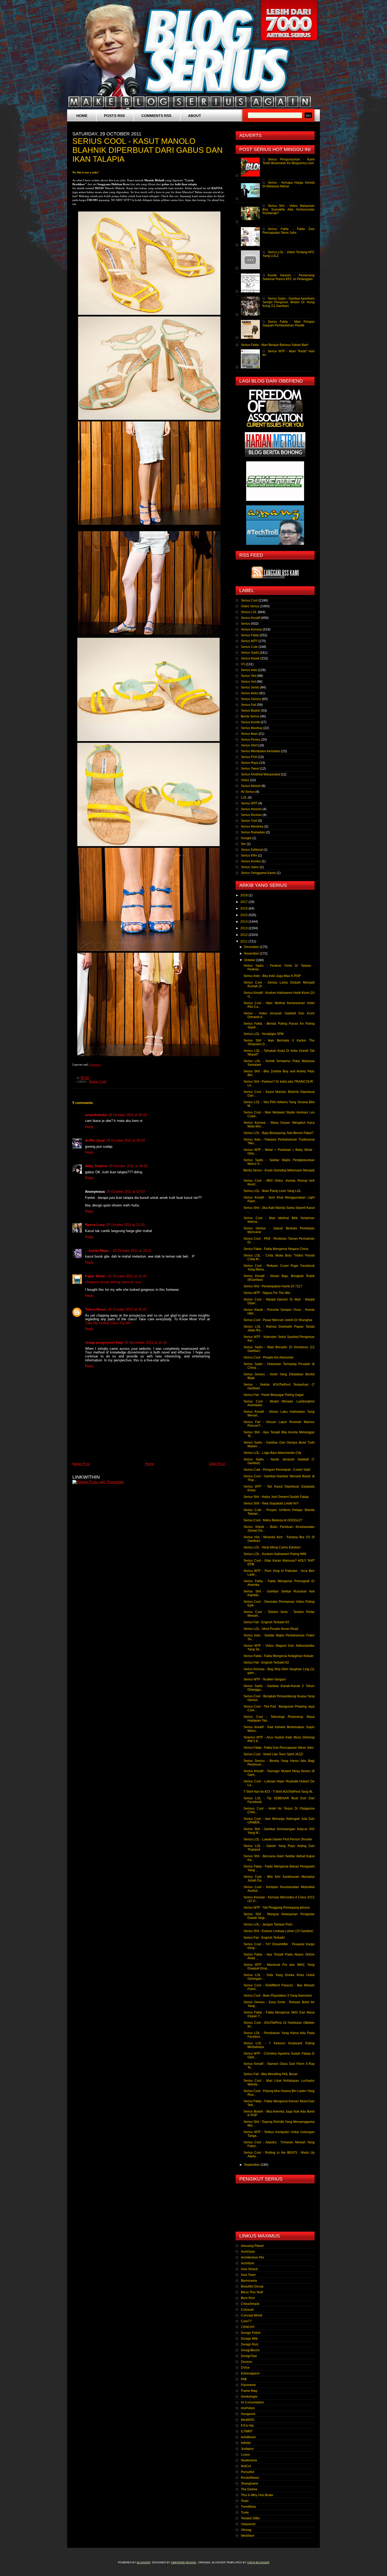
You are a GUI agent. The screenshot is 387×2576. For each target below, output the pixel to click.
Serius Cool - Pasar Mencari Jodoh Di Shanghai (278, 1320)
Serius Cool (98, 1082)
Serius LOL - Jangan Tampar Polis (268, 1924)
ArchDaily (248, 2252)
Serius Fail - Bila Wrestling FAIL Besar (271, 2074)
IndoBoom (248, 2437)
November (252, 954)
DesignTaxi (249, 2356)
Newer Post (81, 1464)
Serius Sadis (250, 653)
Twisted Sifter (250, 2518)
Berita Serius (250, 716)
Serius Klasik (250, 658)
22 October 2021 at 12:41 (127, 1276)
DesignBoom (250, 2350)
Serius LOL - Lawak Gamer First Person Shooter (278, 1839)
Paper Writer (96, 1276)
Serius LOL (249, 612)
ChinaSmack (250, 2304)
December (252, 947)
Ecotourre (95, 1064)
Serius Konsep (251, 629)
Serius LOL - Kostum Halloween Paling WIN (275, 1554)
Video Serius (250, 606)
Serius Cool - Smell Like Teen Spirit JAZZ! (273, 1754)
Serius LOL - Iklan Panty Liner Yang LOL (272, 1191)
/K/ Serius (248, 792)
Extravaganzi (250, 2373)
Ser (243, 844)
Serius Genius (251, 699)
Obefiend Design (184, 2562)
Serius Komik (250, 722)
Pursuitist (247, 2472)
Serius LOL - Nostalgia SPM (264, 1034)
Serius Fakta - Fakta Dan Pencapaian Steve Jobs (289, 231)
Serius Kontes (251, 861)
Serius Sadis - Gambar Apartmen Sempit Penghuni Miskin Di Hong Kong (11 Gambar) (289, 302)
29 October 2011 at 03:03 (126, 1192)
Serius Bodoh (251, 711)
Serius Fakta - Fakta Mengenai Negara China (276, 1249)
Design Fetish (251, 2333)
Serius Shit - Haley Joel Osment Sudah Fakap (276, 1497)
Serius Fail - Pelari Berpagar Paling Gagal (274, 1395)
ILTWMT (247, 2431)
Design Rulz (250, 2344)
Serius (245, 624)
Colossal (247, 2310)
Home (82, 116)
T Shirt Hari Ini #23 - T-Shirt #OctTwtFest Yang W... (279, 1792)
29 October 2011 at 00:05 (128, 1166)
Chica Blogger (258, 2562)
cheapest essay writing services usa (113, 1282)
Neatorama (249, 2460)
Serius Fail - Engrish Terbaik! (264, 1938)
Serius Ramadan (253, 832)
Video (245, 780)
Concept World (252, 2315)
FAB (244, 2379)
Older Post (217, 1464)
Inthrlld (246, 2443)
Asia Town (248, 2275)
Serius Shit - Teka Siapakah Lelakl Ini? (271, 1503)
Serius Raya (250, 763)
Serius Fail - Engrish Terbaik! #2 (266, 1663)
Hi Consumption (252, 2402)
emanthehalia (96, 1115)
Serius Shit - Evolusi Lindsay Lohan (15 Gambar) (278, 1931)
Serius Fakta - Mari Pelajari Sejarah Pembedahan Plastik (289, 324)
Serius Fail (249, 705)
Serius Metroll (251, 786)
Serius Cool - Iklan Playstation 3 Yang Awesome (278, 1996)
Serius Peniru (251, 740)
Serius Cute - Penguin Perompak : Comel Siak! (277, 1470)
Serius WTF (249, 641)
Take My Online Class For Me (108, 1323)
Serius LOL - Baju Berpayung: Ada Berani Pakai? (279, 1133)
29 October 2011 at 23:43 (125, 1225)
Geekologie (249, 2397)
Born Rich (248, 2298)
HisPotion (248, 2408)
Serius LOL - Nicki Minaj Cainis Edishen (272, 1547)
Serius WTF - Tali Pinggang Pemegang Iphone (277, 1908)
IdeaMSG (248, 2420)
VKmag (246, 2530)
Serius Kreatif (250, 618)
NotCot (246, 2466)
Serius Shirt (249, 745)
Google (246, 838)
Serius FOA (249, 757)
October (250, 960)
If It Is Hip (247, 2426)
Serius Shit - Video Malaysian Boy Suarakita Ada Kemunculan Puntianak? (289, 209)
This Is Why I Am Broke (257, 2495)
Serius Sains (250, 867)
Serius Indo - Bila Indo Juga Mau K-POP (272, 976)
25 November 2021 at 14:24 (146, 1343)
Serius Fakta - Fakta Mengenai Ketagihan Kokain (279, 1656)
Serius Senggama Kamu (258, 873)
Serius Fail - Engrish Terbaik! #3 (266, 1622)
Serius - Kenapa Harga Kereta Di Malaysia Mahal (289, 184)
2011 (244, 941)
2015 (244, 915)
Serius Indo (249, 670)
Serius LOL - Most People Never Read (271, 1629)
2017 (244, 902)
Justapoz (247, 2449)
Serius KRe (249, 856)
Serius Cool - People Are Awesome (269, 1357)
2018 (244, 895)
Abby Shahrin (96, 1166)
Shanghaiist (249, 2484)
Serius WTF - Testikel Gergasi (265, 1679)
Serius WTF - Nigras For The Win (267, 1293)
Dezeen (247, 2362)
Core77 (246, 2321)
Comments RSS (156, 116)
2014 (244, 922)
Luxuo (245, 2455)
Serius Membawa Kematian (261, 751)
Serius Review (251, 815)
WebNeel (248, 2536)
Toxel (245, 2501)
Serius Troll (249, 821)
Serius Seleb (250, 687)
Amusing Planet (252, 2246)
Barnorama (249, 2281)
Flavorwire (248, 2385)
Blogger (144, 2562)
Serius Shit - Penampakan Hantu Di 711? (273, 1286)
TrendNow (248, 2507)
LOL (244, 798)
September (252, 2165)
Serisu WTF (249, 803)
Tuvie (245, 2513)
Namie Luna (95, 1225)
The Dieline (249, 2489)
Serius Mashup (252, 728)
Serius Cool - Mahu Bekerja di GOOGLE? (273, 1520)
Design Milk (249, 2339)
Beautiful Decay (252, 2286)
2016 (244, 908)
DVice (245, 2368)
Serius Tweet (250, 769)
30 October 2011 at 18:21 (132, 1251)
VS (243, 664)
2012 (244, 935)
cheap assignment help (104, 1343)
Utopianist (248, 2524)
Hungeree (248, 2414)
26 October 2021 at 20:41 (127, 1309)
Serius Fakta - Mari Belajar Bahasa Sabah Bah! (275, 345)
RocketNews (250, 2478)
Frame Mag (249, 2391)
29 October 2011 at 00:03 (128, 1115)
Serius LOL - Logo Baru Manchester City (272, 1453)
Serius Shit (249, 676)
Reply (89, 1127)
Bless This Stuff (252, 2292)
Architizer (248, 2263)
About (195, 116)
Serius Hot (248, 682)
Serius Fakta (250, 635)
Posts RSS (114, 116)
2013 (244, 928)
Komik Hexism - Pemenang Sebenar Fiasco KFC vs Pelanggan (289, 277)
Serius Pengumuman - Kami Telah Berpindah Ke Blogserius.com (289, 161)
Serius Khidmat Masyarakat (261, 774)
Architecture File (252, 2257)
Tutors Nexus (96, 1309)
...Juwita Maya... (98, 1251)
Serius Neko (250, 693)
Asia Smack (249, 2269)
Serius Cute (249, 647)
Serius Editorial (252, 850)
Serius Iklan (249, 734)
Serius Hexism (251, 809)
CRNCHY (248, 2327)
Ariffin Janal (95, 1140)
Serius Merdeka (252, 827)
